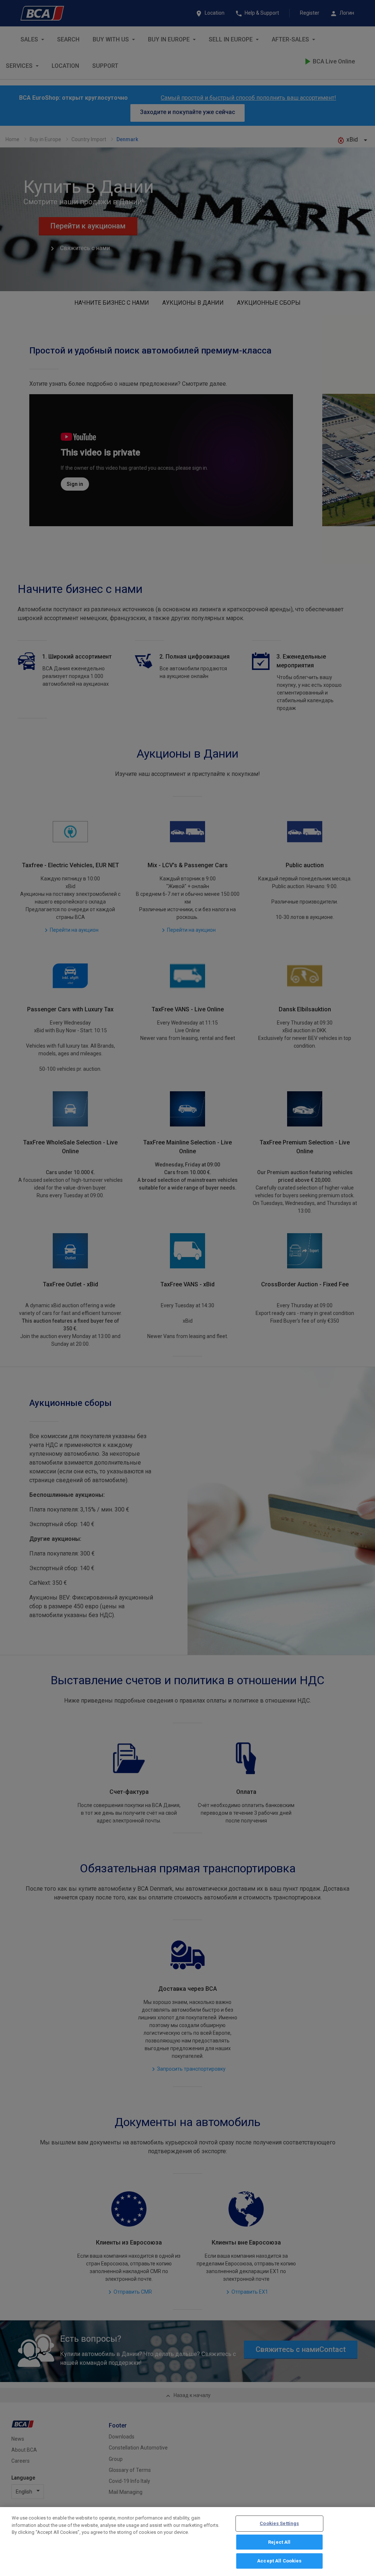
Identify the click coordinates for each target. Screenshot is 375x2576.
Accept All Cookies (279, 2561)
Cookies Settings (279, 2523)
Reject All (279, 2542)
